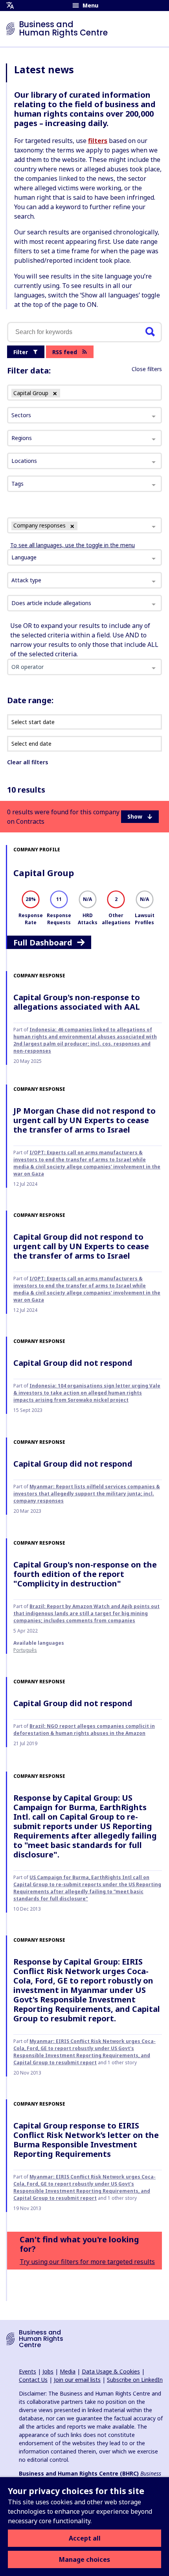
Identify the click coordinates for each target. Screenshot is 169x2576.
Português (25, 1650)
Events (28, 2371)
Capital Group (44, 873)
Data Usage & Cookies (111, 2371)
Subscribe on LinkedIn (135, 2380)
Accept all (85, 2538)
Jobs (48, 2371)
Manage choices (84, 2559)
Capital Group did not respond (73, 1363)
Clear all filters (28, 762)
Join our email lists (77, 2380)
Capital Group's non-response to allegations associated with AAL (77, 1002)
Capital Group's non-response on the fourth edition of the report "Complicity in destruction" (85, 1574)
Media (68, 2371)
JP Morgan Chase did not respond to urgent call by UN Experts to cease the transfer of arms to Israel (84, 1120)
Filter (21, 352)
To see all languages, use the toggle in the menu (73, 545)
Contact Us (33, 2380)
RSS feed (65, 352)
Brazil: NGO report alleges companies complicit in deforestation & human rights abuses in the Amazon (84, 1730)
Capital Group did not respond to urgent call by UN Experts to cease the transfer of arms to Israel (81, 1246)
